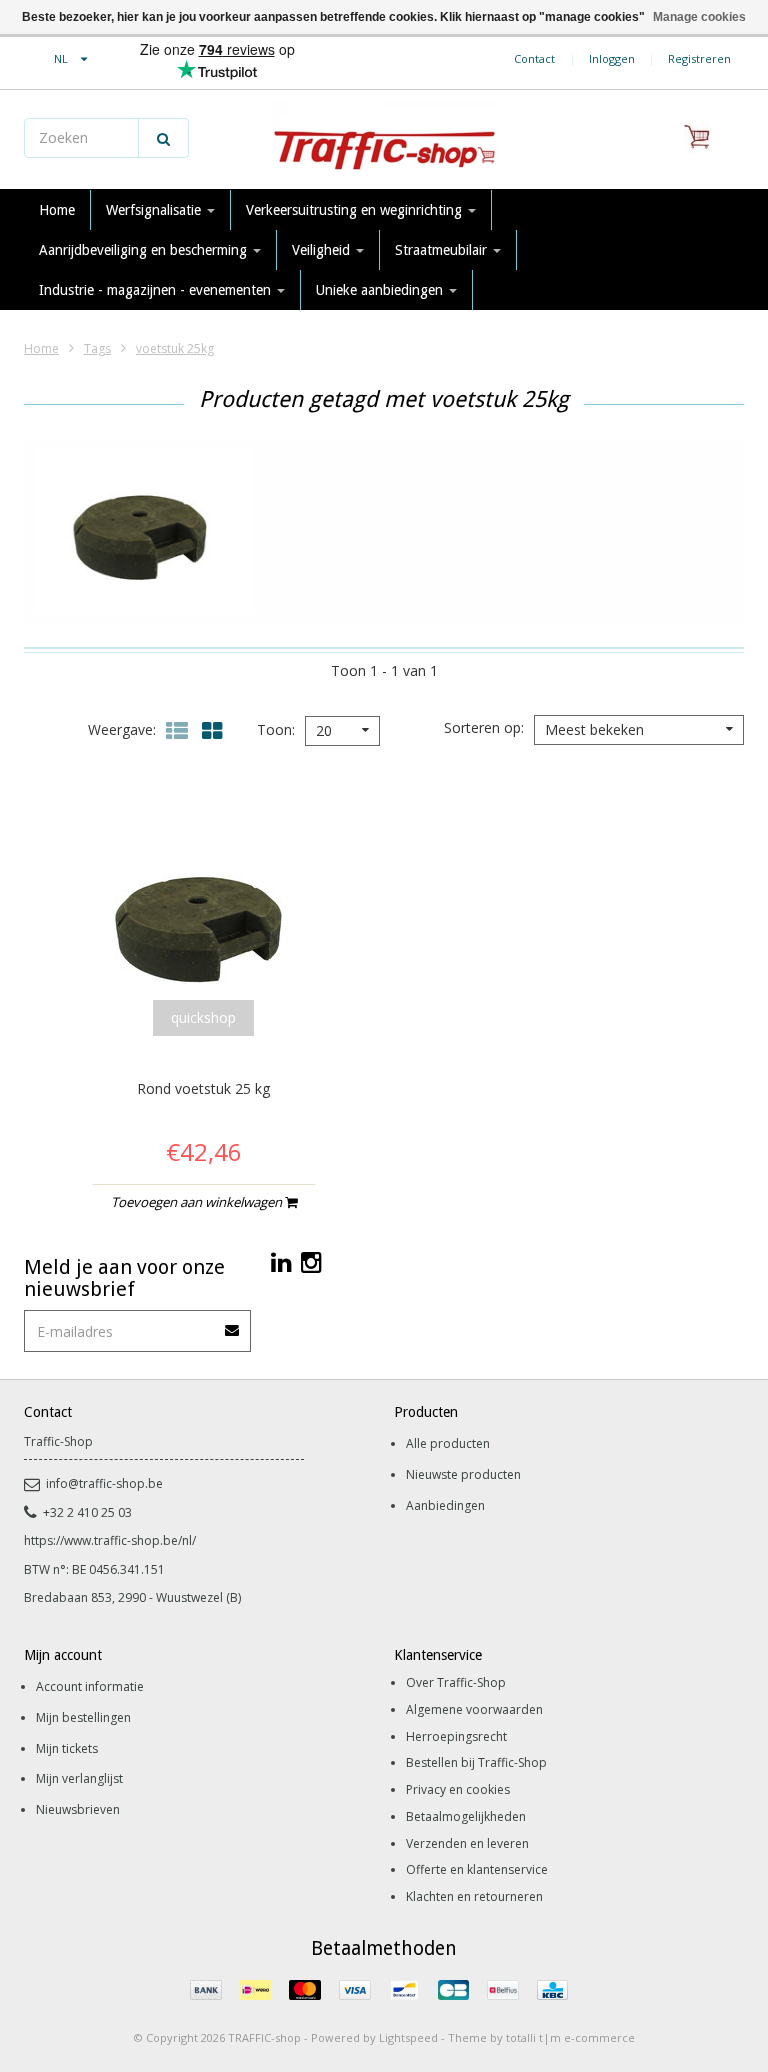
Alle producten (448, 1443)
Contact (534, 58)
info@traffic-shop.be (104, 1483)
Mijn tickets (67, 1748)
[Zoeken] (163, 138)
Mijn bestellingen (83, 1717)
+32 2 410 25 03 (87, 1512)
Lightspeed (408, 2037)
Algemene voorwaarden (474, 1709)
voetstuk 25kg (175, 348)
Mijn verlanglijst (79, 1778)
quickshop (203, 1017)
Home (57, 210)
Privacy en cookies (458, 1789)
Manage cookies (699, 17)
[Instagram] (311, 1261)
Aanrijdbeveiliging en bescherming (145, 250)
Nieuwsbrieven (78, 1809)
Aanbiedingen (445, 1505)
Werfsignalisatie (155, 210)
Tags (97, 348)
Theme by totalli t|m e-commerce (541, 2037)
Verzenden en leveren (467, 1843)
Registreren (699, 58)
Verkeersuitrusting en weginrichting (356, 210)
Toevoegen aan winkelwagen (198, 1202)
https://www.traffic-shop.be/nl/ (110, 1540)
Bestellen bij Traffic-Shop (476, 1762)
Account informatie (90, 1686)
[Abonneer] (233, 1323)
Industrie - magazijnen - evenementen (157, 290)
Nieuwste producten (463, 1474)
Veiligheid (323, 250)
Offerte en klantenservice (477, 1869)
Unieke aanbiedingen (381, 290)
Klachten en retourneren (474, 1896)
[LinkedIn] (281, 1261)
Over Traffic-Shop (456, 1682)
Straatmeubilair (443, 250)
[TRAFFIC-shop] (384, 140)
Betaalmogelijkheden (466, 1816)
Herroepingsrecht (456, 1736)
